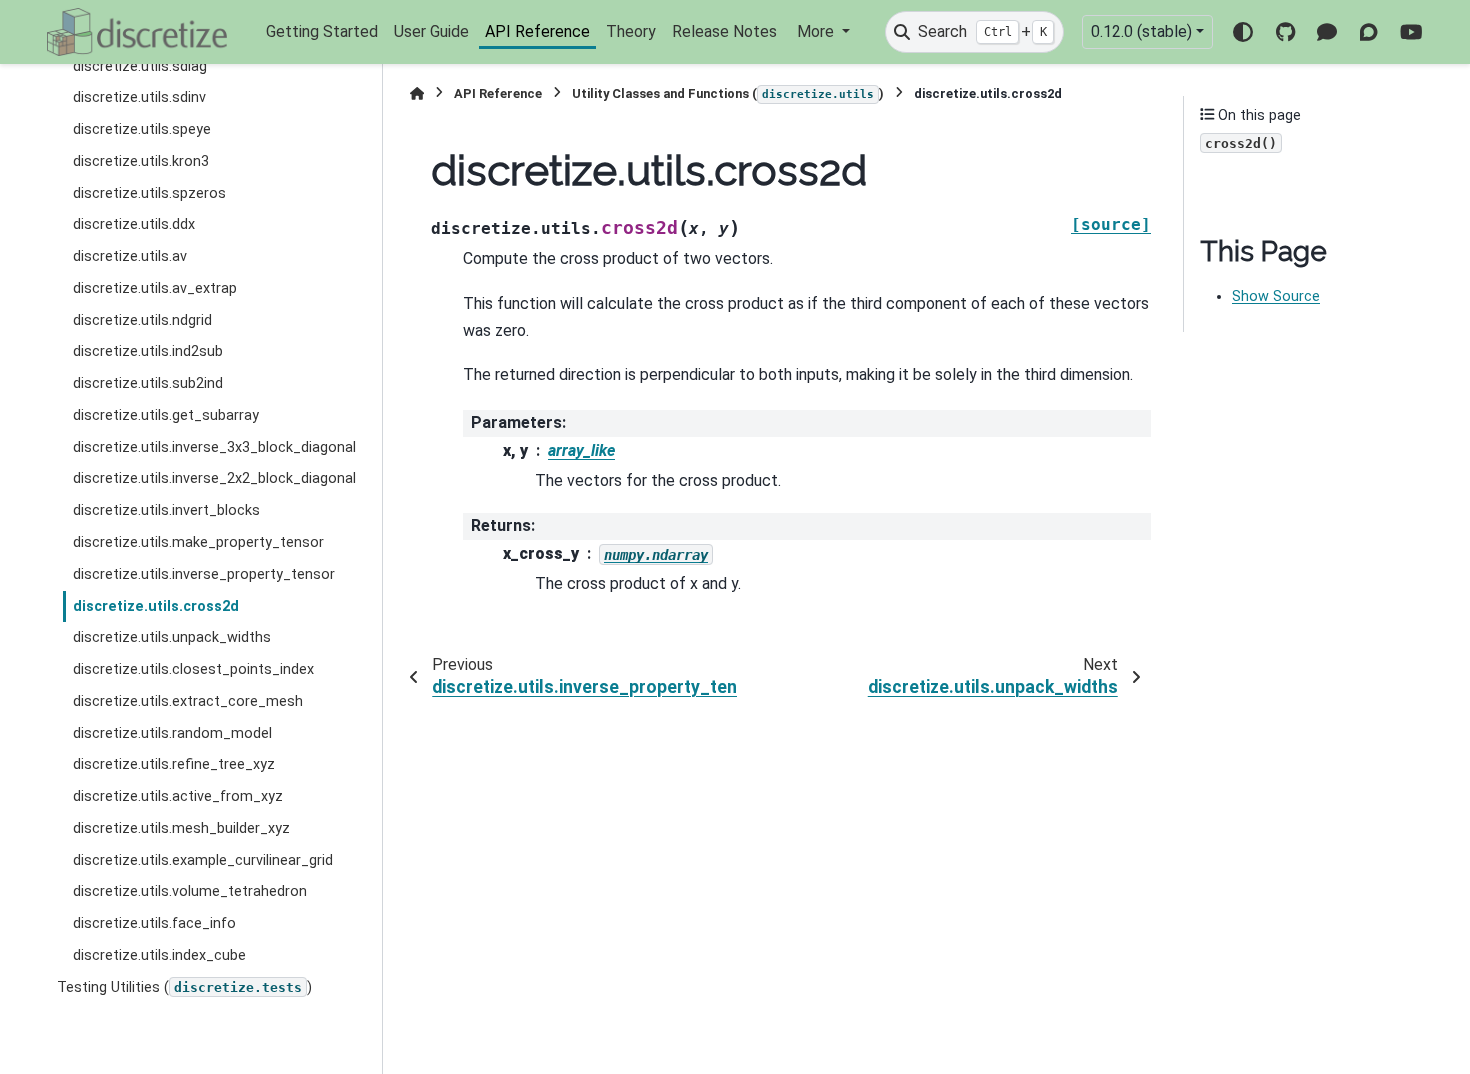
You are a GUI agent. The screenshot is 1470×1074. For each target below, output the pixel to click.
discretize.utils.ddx (134, 224)
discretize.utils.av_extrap (155, 288)
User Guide (431, 31)
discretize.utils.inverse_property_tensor (204, 574)
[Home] (417, 93)
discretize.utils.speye (142, 129)
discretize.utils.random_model (172, 733)
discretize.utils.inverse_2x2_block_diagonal (214, 478)
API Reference (537, 31)
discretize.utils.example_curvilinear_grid (203, 860)
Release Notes (724, 31)
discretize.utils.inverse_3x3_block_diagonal (214, 447)
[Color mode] (1243, 32)
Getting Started (322, 31)
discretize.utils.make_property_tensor (198, 542)
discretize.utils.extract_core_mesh (188, 701)
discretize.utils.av (130, 256)
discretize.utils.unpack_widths (172, 637)
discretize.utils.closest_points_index (193, 669)
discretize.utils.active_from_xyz (178, 796)
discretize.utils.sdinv (139, 97)
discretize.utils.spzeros (149, 193)
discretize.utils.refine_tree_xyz (174, 764)
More (817, 31)
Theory (631, 31)
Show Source (1276, 296)
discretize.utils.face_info (154, 923)
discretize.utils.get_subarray (166, 415)
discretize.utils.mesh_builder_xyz (181, 828)
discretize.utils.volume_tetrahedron (190, 891)
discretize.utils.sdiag (140, 66)
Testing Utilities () (184, 987)
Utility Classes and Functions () (728, 93)
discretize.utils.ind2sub (148, 351)
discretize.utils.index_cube (159, 955)
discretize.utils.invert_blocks (166, 510)
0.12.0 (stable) (1141, 31)
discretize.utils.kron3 (141, 161)
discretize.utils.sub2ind (148, 383)
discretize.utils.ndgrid (142, 320)
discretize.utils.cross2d (156, 606)
